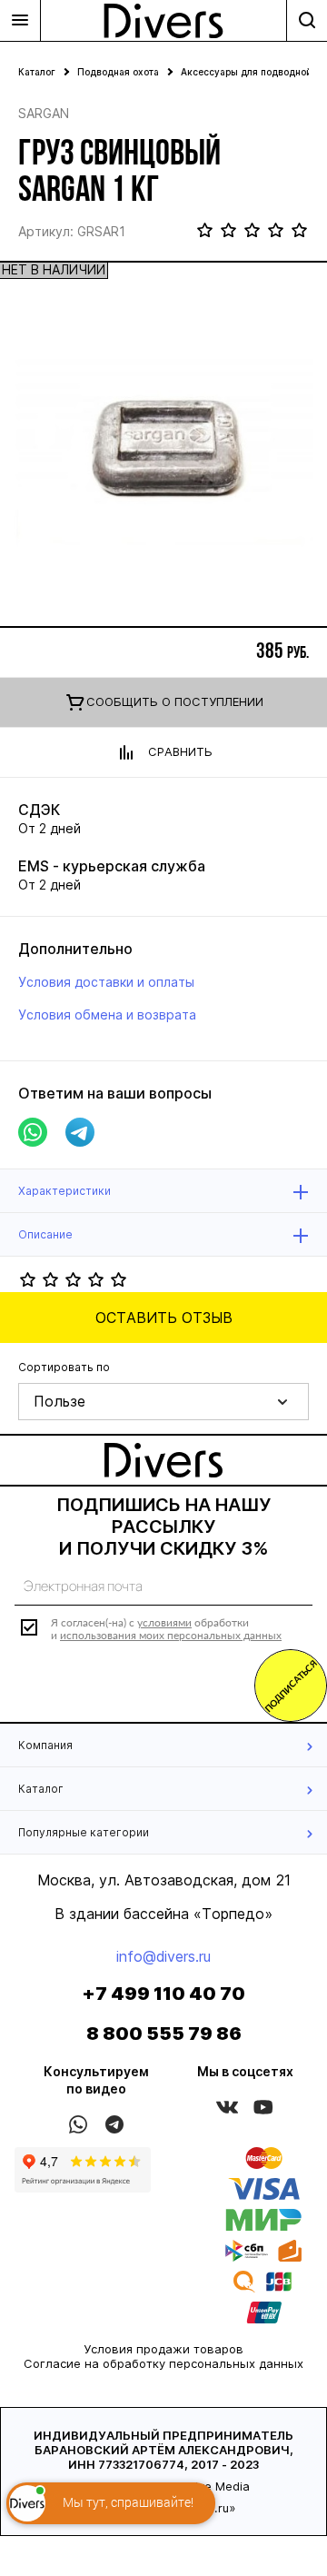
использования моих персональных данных (171, 1635)
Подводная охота (118, 72)
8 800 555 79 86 (164, 2034)
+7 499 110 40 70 (163, 1994)
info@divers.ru (163, 1956)
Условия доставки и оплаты (106, 982)
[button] (163, 1402)
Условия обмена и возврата (107, 1014)
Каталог (37, 72)
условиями (164, 1622)
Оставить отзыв (164, 1318)
